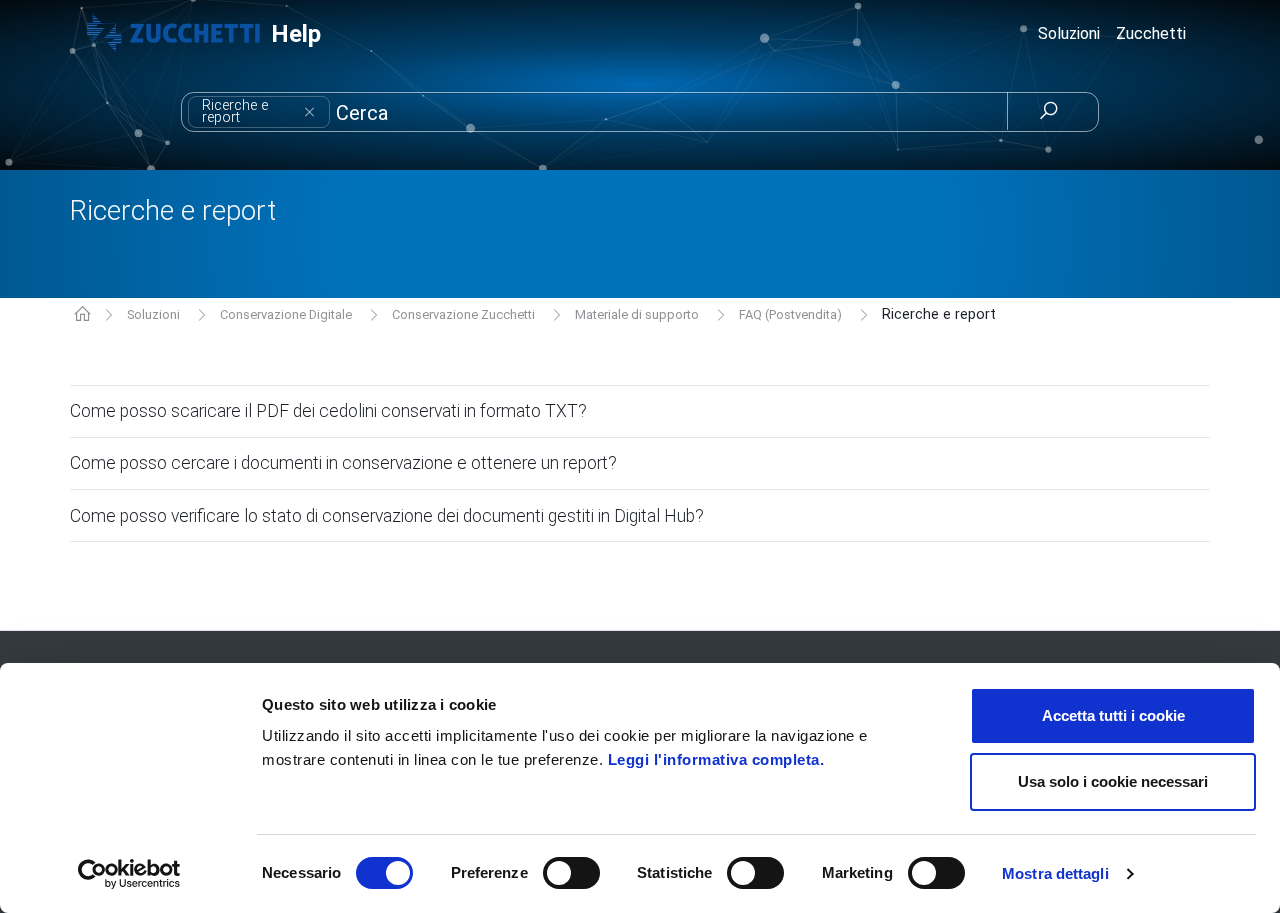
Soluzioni (153, 314)
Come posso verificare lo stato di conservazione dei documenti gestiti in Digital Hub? (387, 516)
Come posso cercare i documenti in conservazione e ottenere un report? (343, 463)
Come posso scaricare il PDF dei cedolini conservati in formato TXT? (328, 411)
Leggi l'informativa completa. (716, 759)
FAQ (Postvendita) (790, 314)
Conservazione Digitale (286, 314)
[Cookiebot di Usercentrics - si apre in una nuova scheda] (129, 874)
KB (82, 315)
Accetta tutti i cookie (1113, 715)
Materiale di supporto (637, 314)
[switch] (571, 873)
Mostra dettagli (1055, 873)
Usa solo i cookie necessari (1113, 781)
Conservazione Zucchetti (463, 314)
